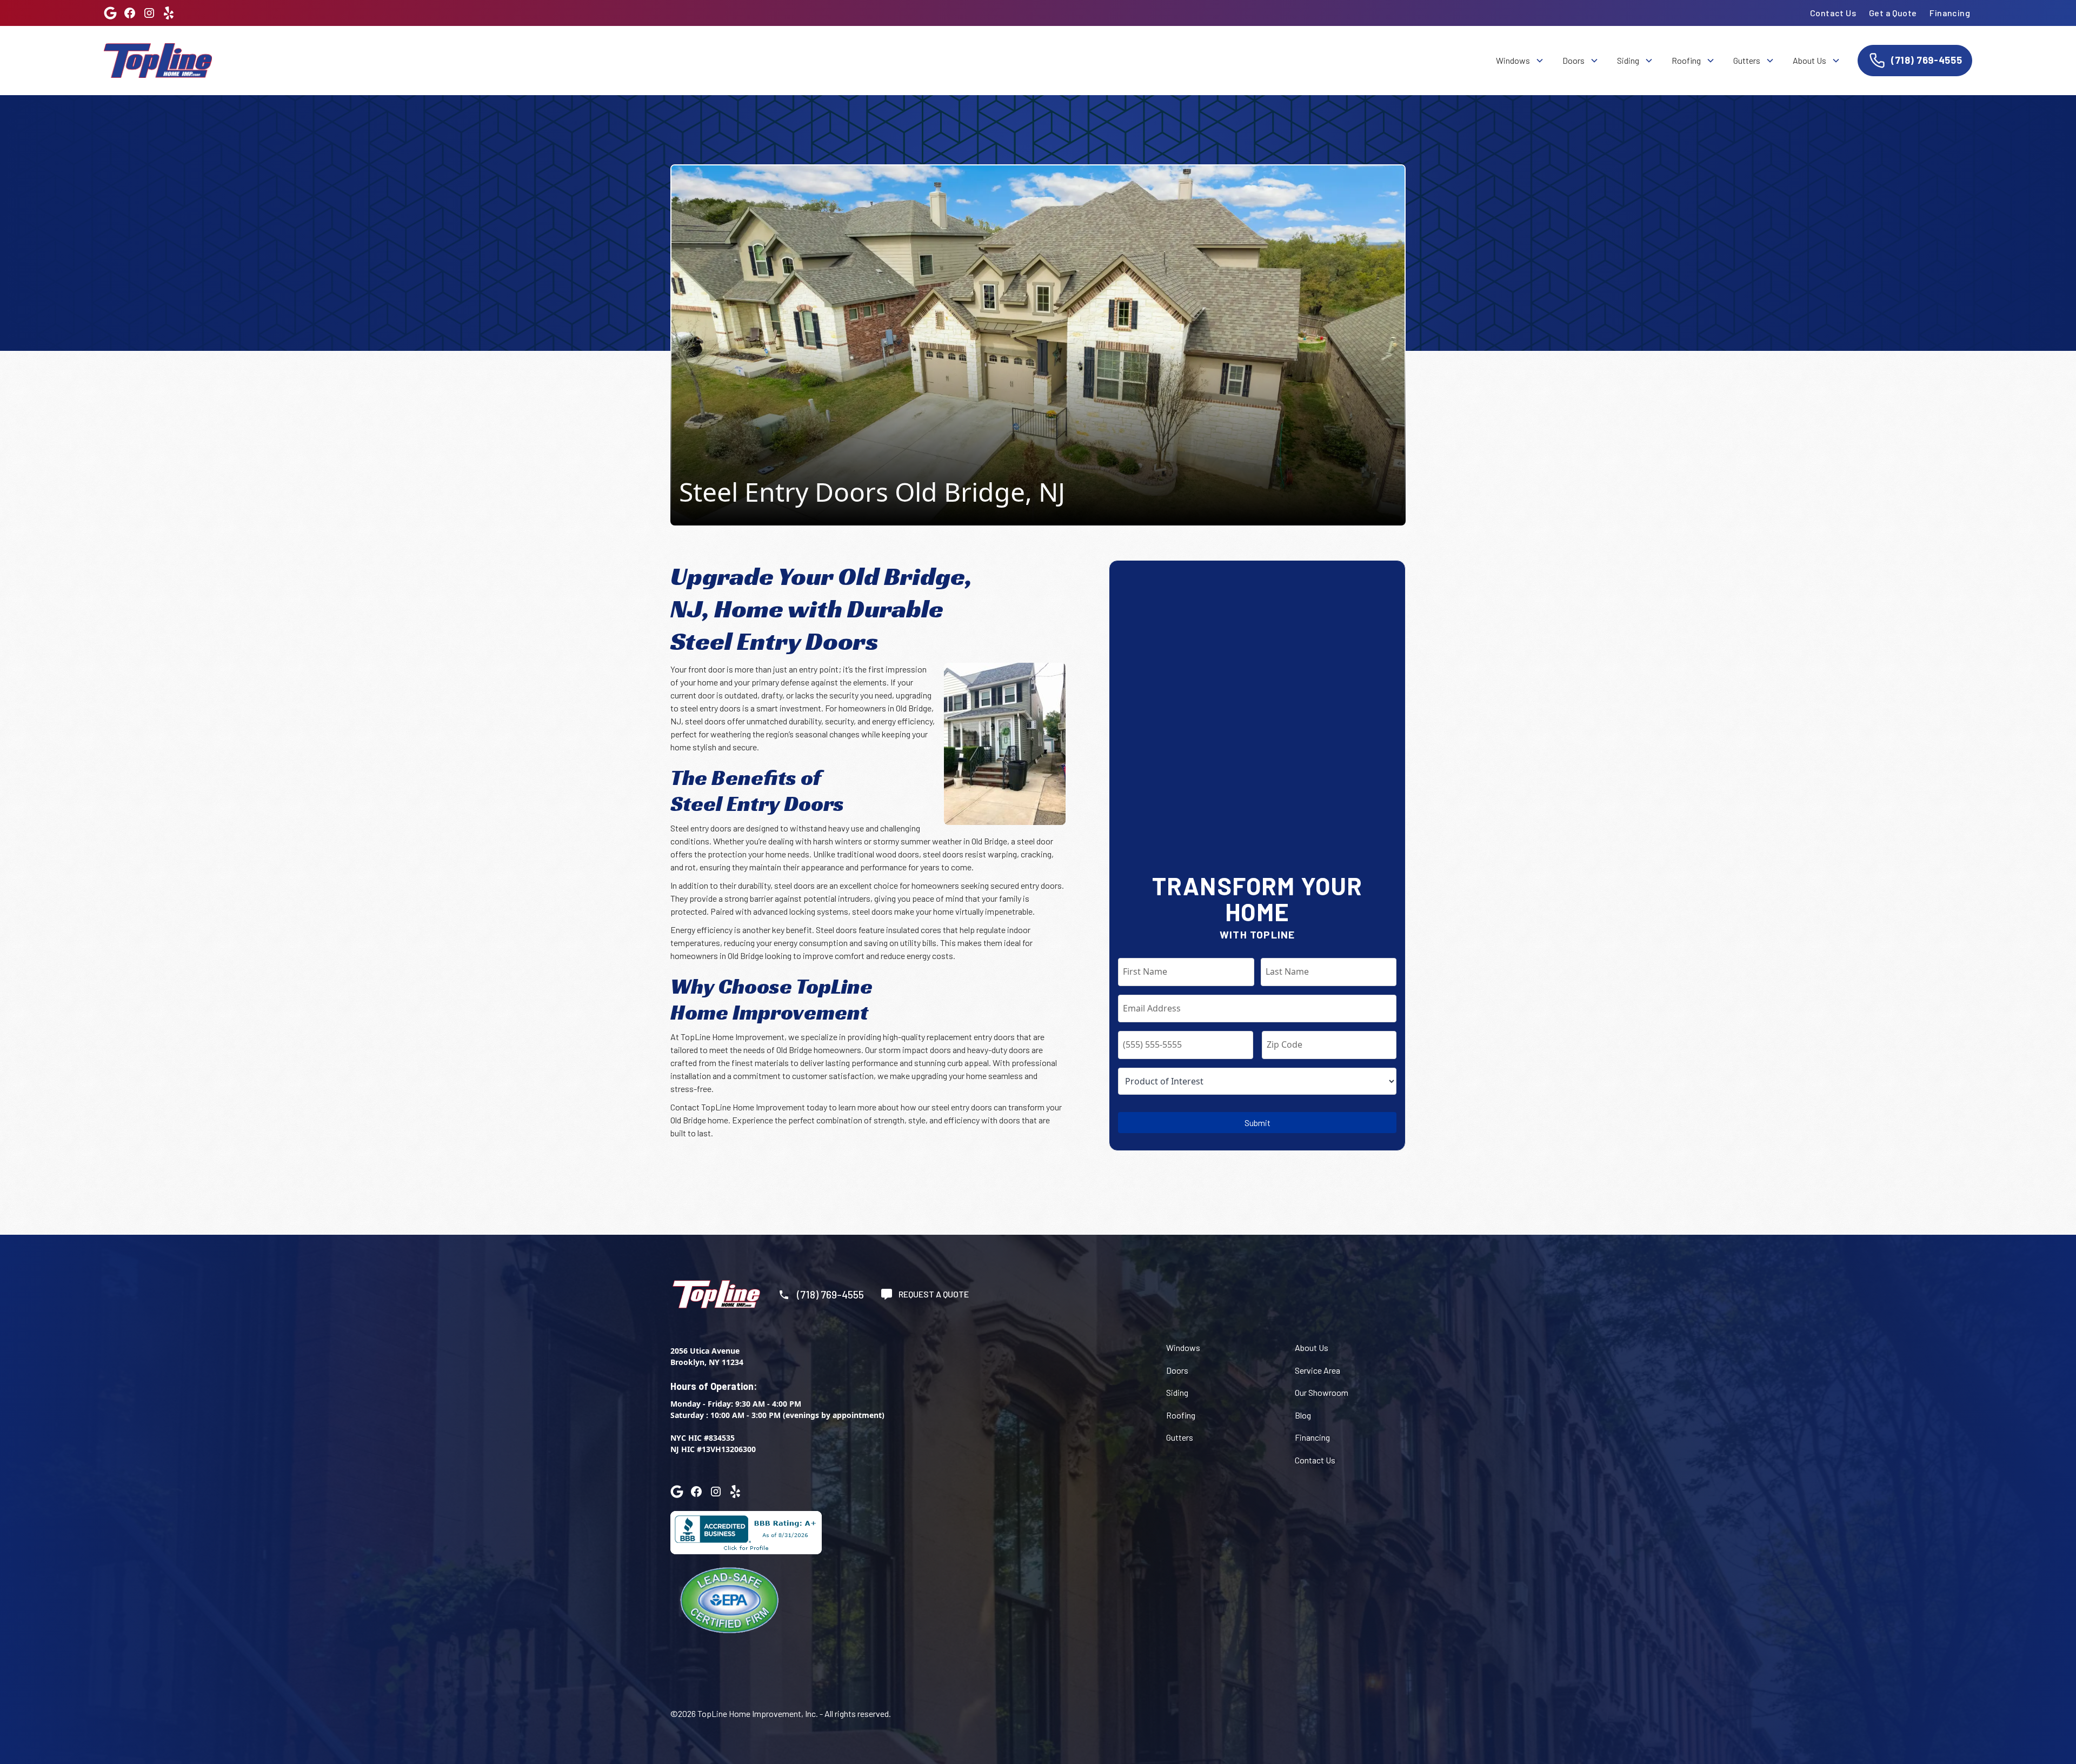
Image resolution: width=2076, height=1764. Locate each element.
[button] (1519, 61)
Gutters (1180, 1437)
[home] (158, 60)
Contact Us (1833, 13)
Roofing (1181, 1415)
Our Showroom (1322, 1392)
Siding (1177, 1392)
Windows (1183, 1347)
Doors (1177, 1370)
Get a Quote (1893, 13)
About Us (1312, 1347)
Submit (1257, 1123)
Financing (1950, 13)
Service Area (1318, 1370)
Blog (1303, 1415)
